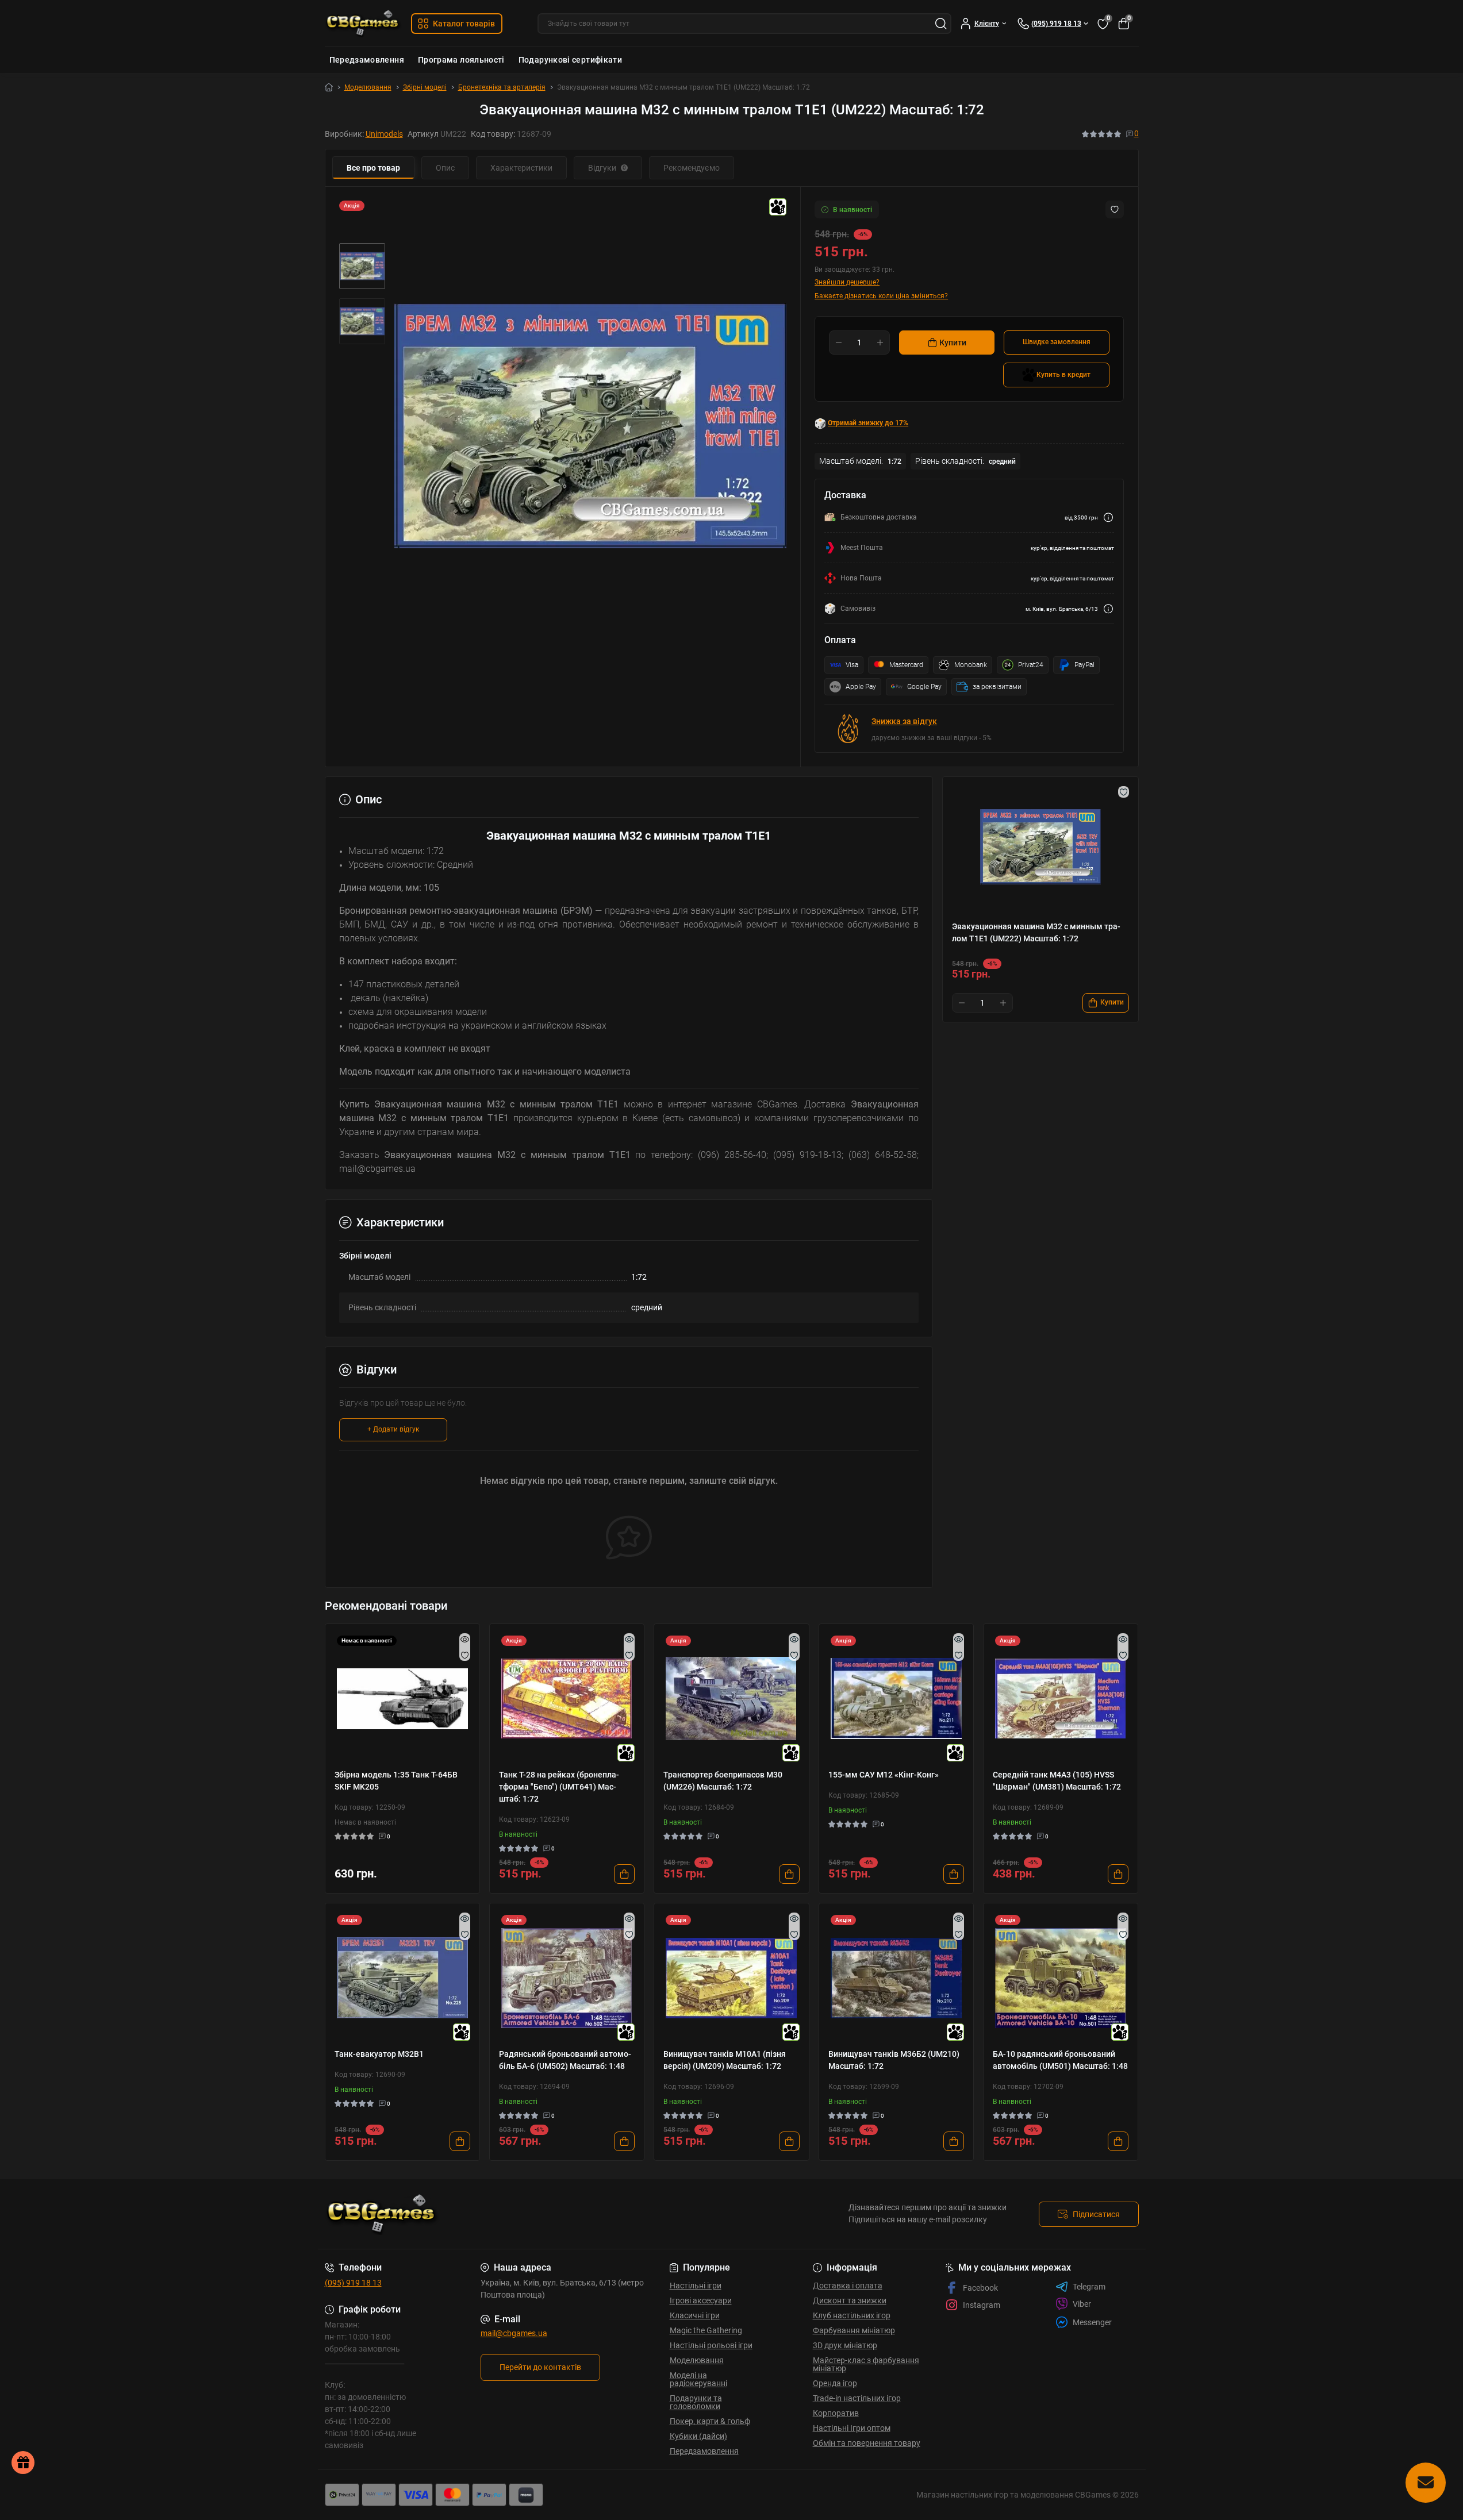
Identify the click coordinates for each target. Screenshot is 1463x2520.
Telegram (1089, 2287)
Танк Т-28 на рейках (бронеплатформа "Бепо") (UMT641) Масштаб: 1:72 (559, 1787)
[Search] (941, 24)
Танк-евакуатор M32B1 (379, 2054)
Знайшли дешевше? (847, 282)
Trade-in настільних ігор (857, 2398)
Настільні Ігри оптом (852, 2428)
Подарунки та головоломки (696, 2402)
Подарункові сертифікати (570, 60)
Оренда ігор (835, 2383)
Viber (1082, 2304)
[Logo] (363, 23)
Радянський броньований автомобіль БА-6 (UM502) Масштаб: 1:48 (565, 2060)
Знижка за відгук (904, 721)
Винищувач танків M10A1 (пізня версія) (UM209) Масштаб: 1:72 (725, 2060)
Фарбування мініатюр (854, 2330)
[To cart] (624, 1874)
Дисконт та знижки (850, 2300)
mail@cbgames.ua (514, 2333)
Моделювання (368, 87)
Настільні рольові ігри (711, 2345)
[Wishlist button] (1115, 209)
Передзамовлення (367, 60)
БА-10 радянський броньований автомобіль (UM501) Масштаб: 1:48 (1060, 2060)
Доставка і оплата (848, 2286)
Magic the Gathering (706, 2330)
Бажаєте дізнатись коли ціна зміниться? (881, 296)
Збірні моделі (425, 87)
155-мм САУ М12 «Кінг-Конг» (884, 1775)
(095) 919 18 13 (353, 2283)
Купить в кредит (1063, 375)
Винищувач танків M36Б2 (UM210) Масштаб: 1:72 (894, 2060)
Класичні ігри (695, 2315)
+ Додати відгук (393, 1429)
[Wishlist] (465, 1655)
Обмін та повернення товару (867, 2443)
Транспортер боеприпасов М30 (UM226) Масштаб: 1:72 (723, 1781)
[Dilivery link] (1108, 518)
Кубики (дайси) (698, 2436)
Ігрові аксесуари (701, 2300)
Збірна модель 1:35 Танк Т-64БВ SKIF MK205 (396, 1781)
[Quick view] (465, 1639)
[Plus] (880, 343)
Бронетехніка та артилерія (502, 87)
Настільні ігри (696, 2286)
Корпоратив (836, 2413)
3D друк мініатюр (845, 2345)
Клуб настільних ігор (852, 2315)
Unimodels (384, 134)
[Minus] (839, 343)
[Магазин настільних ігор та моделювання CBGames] (525, 2214)
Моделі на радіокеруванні (698, 2379)
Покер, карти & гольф (710, 2421)
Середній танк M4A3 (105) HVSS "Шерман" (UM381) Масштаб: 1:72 (1057, 1781)
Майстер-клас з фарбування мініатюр (866, 2364)
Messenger (1092, 2322)
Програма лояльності (461, 60)
